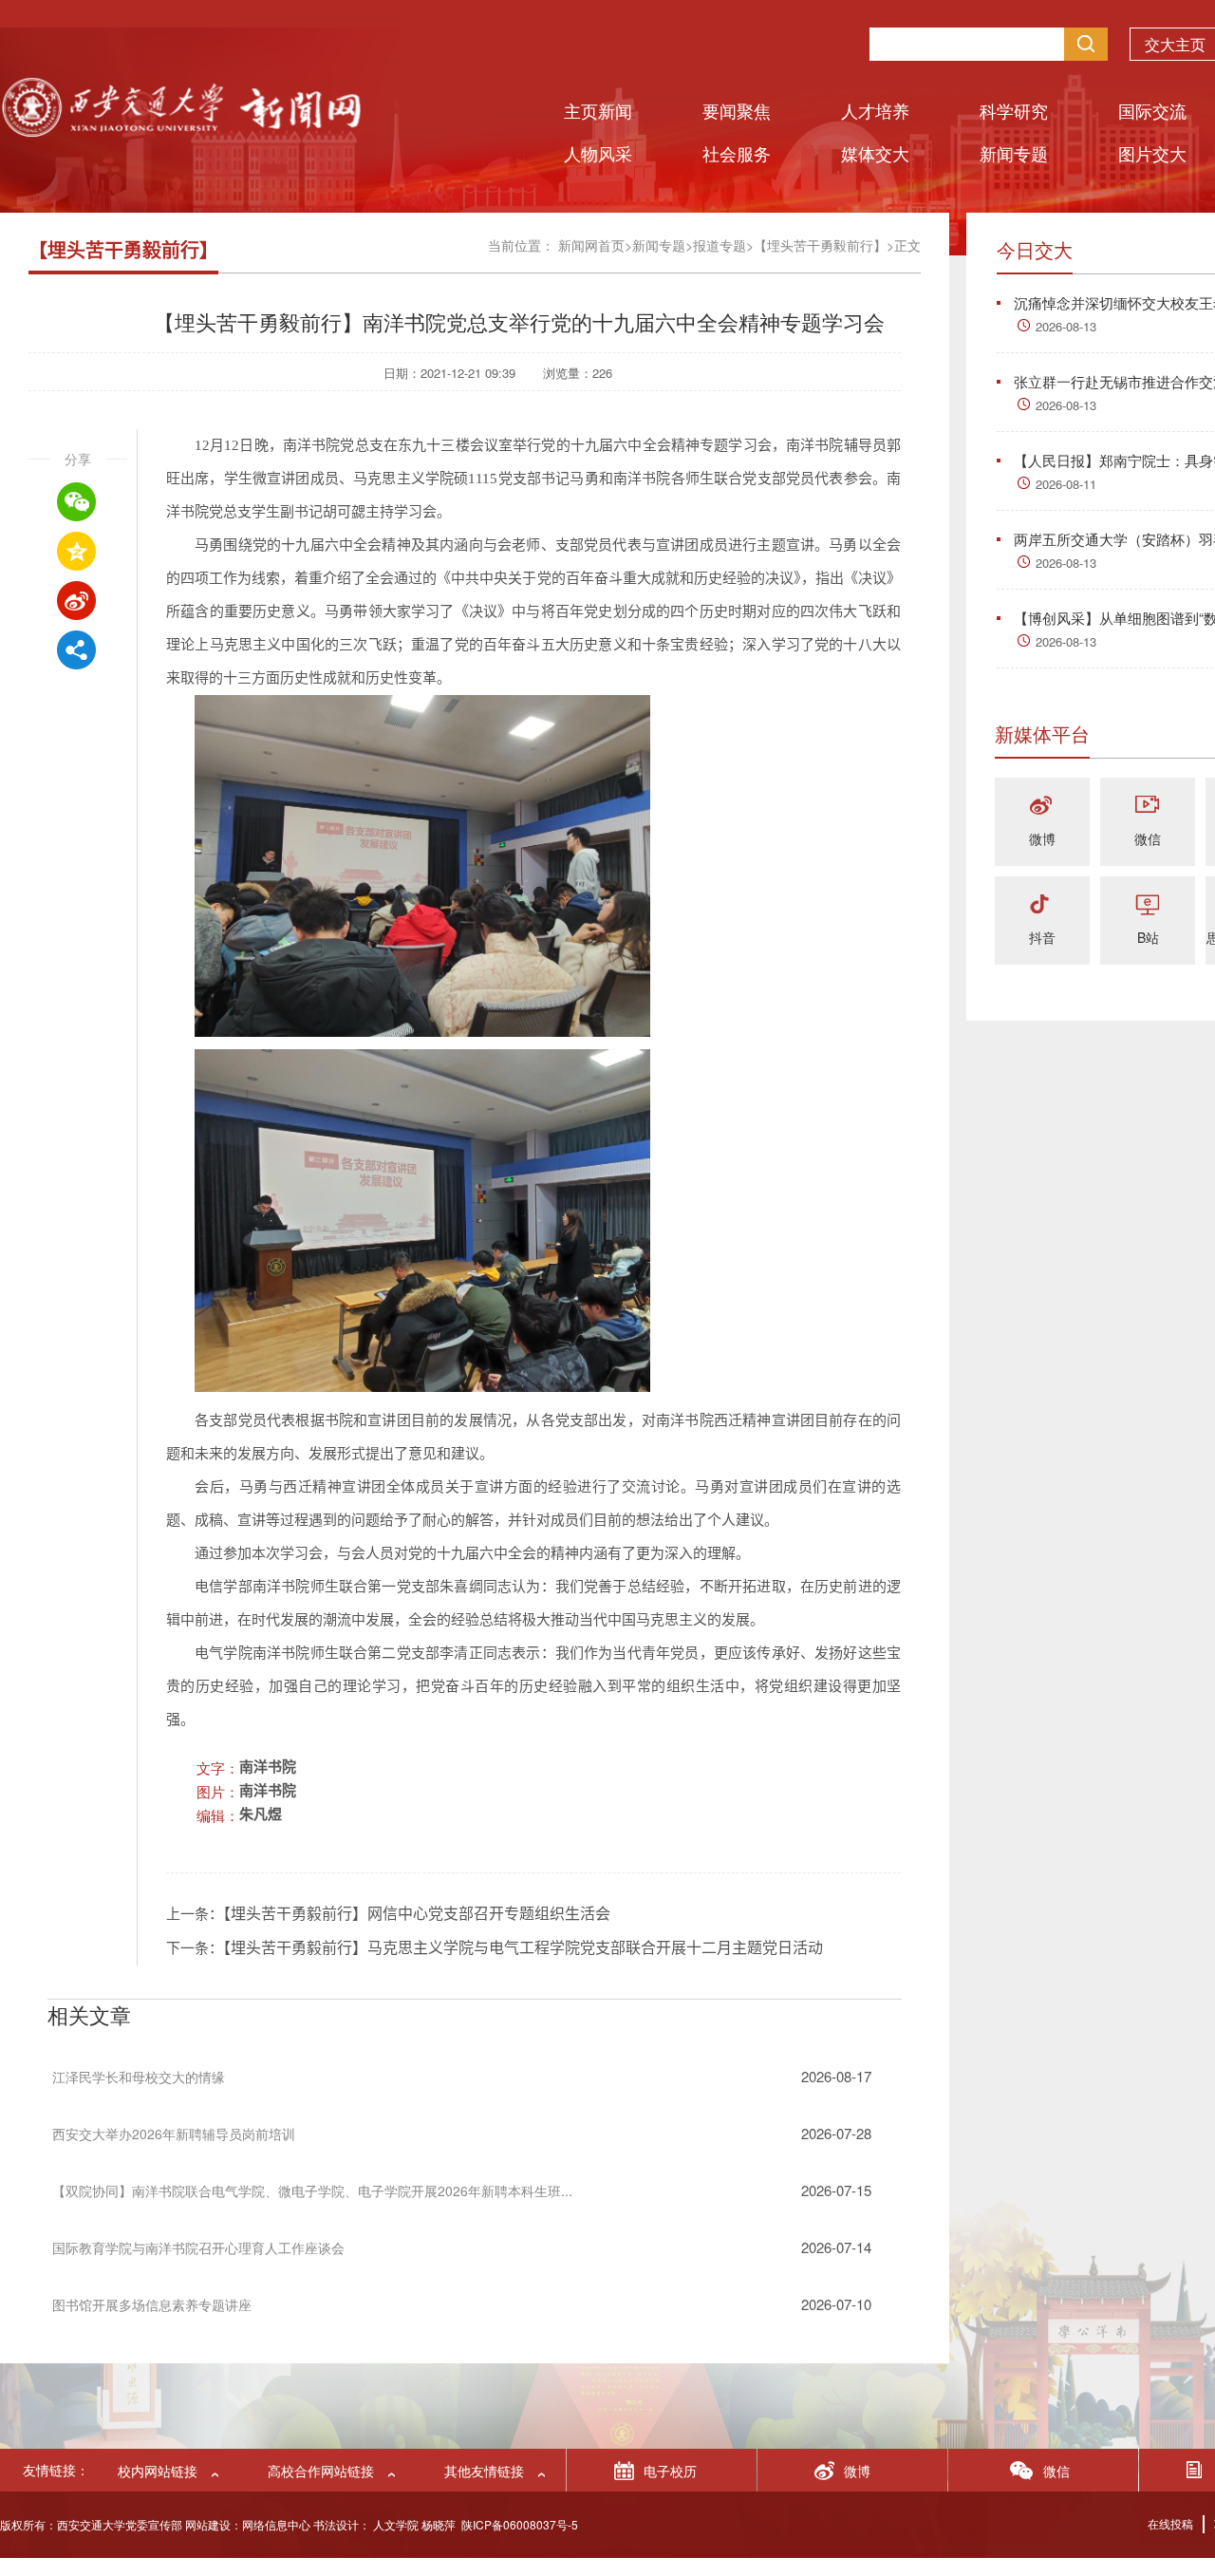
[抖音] (1042, 905)
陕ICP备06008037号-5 (520, 2524)
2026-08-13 (1066, 326)
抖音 (1042, 937)
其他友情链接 (484, 2471)
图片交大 (1152, 153)
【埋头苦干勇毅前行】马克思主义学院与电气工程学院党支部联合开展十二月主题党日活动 (523, 1948)
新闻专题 (1014, 153)
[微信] (1148, 807)
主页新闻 (598, 110)
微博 (1042, 838)
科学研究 (1014, 110)
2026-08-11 (1066, 484)
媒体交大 (875, 153)
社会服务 (737, 153)
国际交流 (1152, 110)
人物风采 (598, 153)
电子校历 (670, 2471)
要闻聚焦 (737, 110)
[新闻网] (180, 131)
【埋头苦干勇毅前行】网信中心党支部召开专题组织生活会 (417, 1914)
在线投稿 (1170, 2523)
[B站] (1148, 905)
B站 (1148, 937)
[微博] (1042, 807)
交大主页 (1175, 44)
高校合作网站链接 (321, 2471)
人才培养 (875, 110)
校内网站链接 (158, 2471)
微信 (1148, 838)
